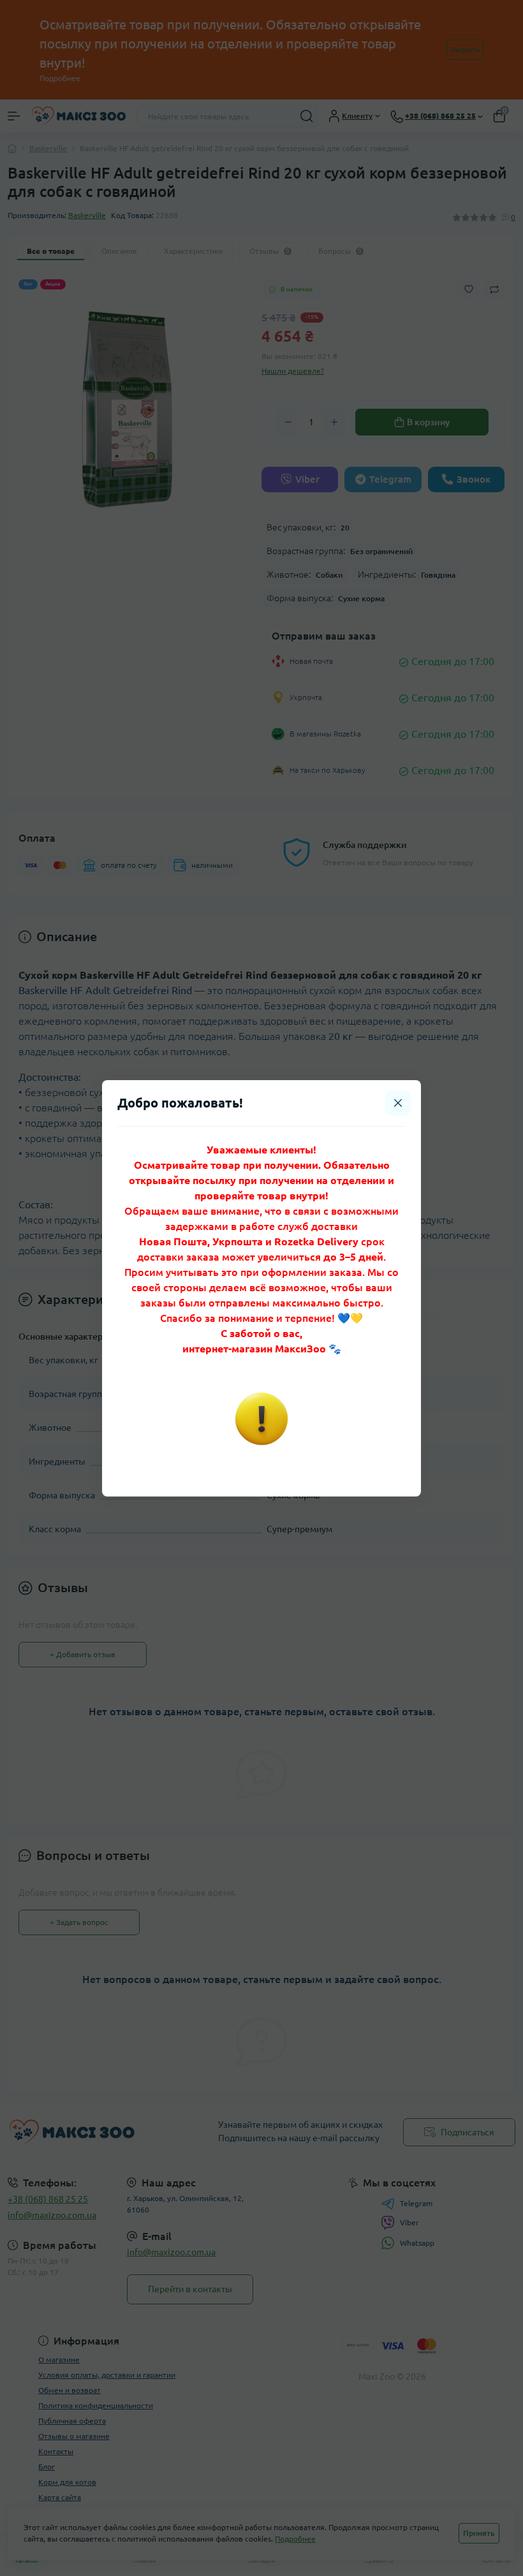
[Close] (398, 1103)
